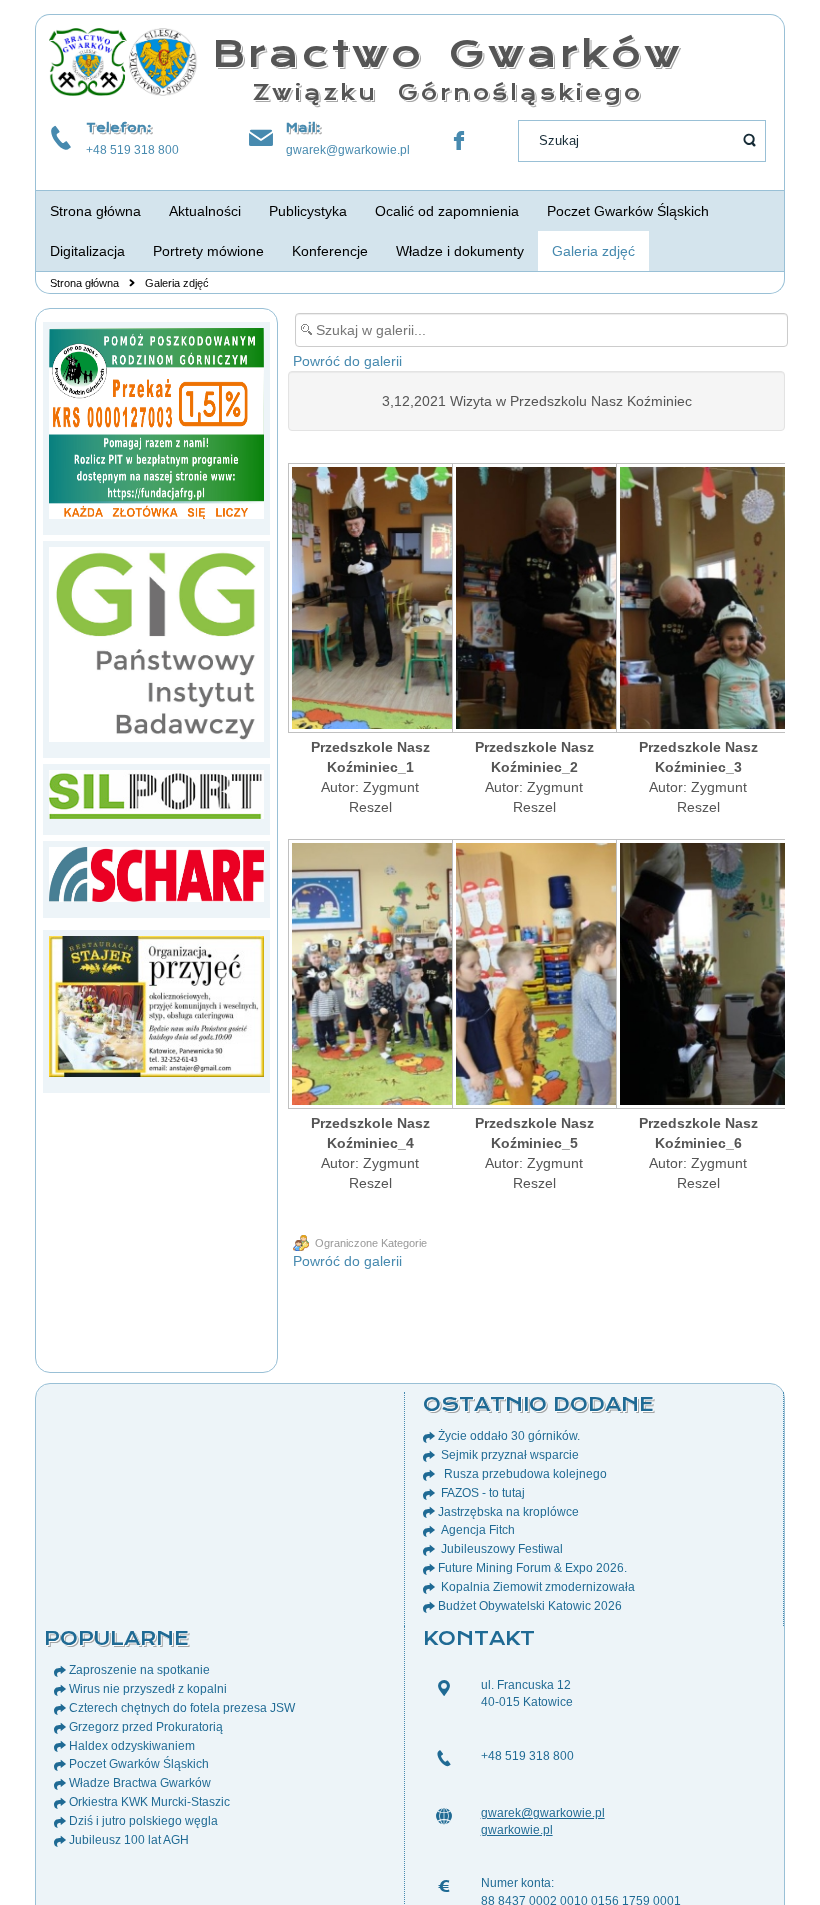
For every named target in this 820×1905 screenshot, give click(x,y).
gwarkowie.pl (517, 1830)
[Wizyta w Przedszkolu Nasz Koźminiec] (370, 600)
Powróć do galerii (347, 361)
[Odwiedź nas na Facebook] (459, 141)
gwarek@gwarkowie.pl (348, 150)
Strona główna (84, 283)
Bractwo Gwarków (447, 53)
